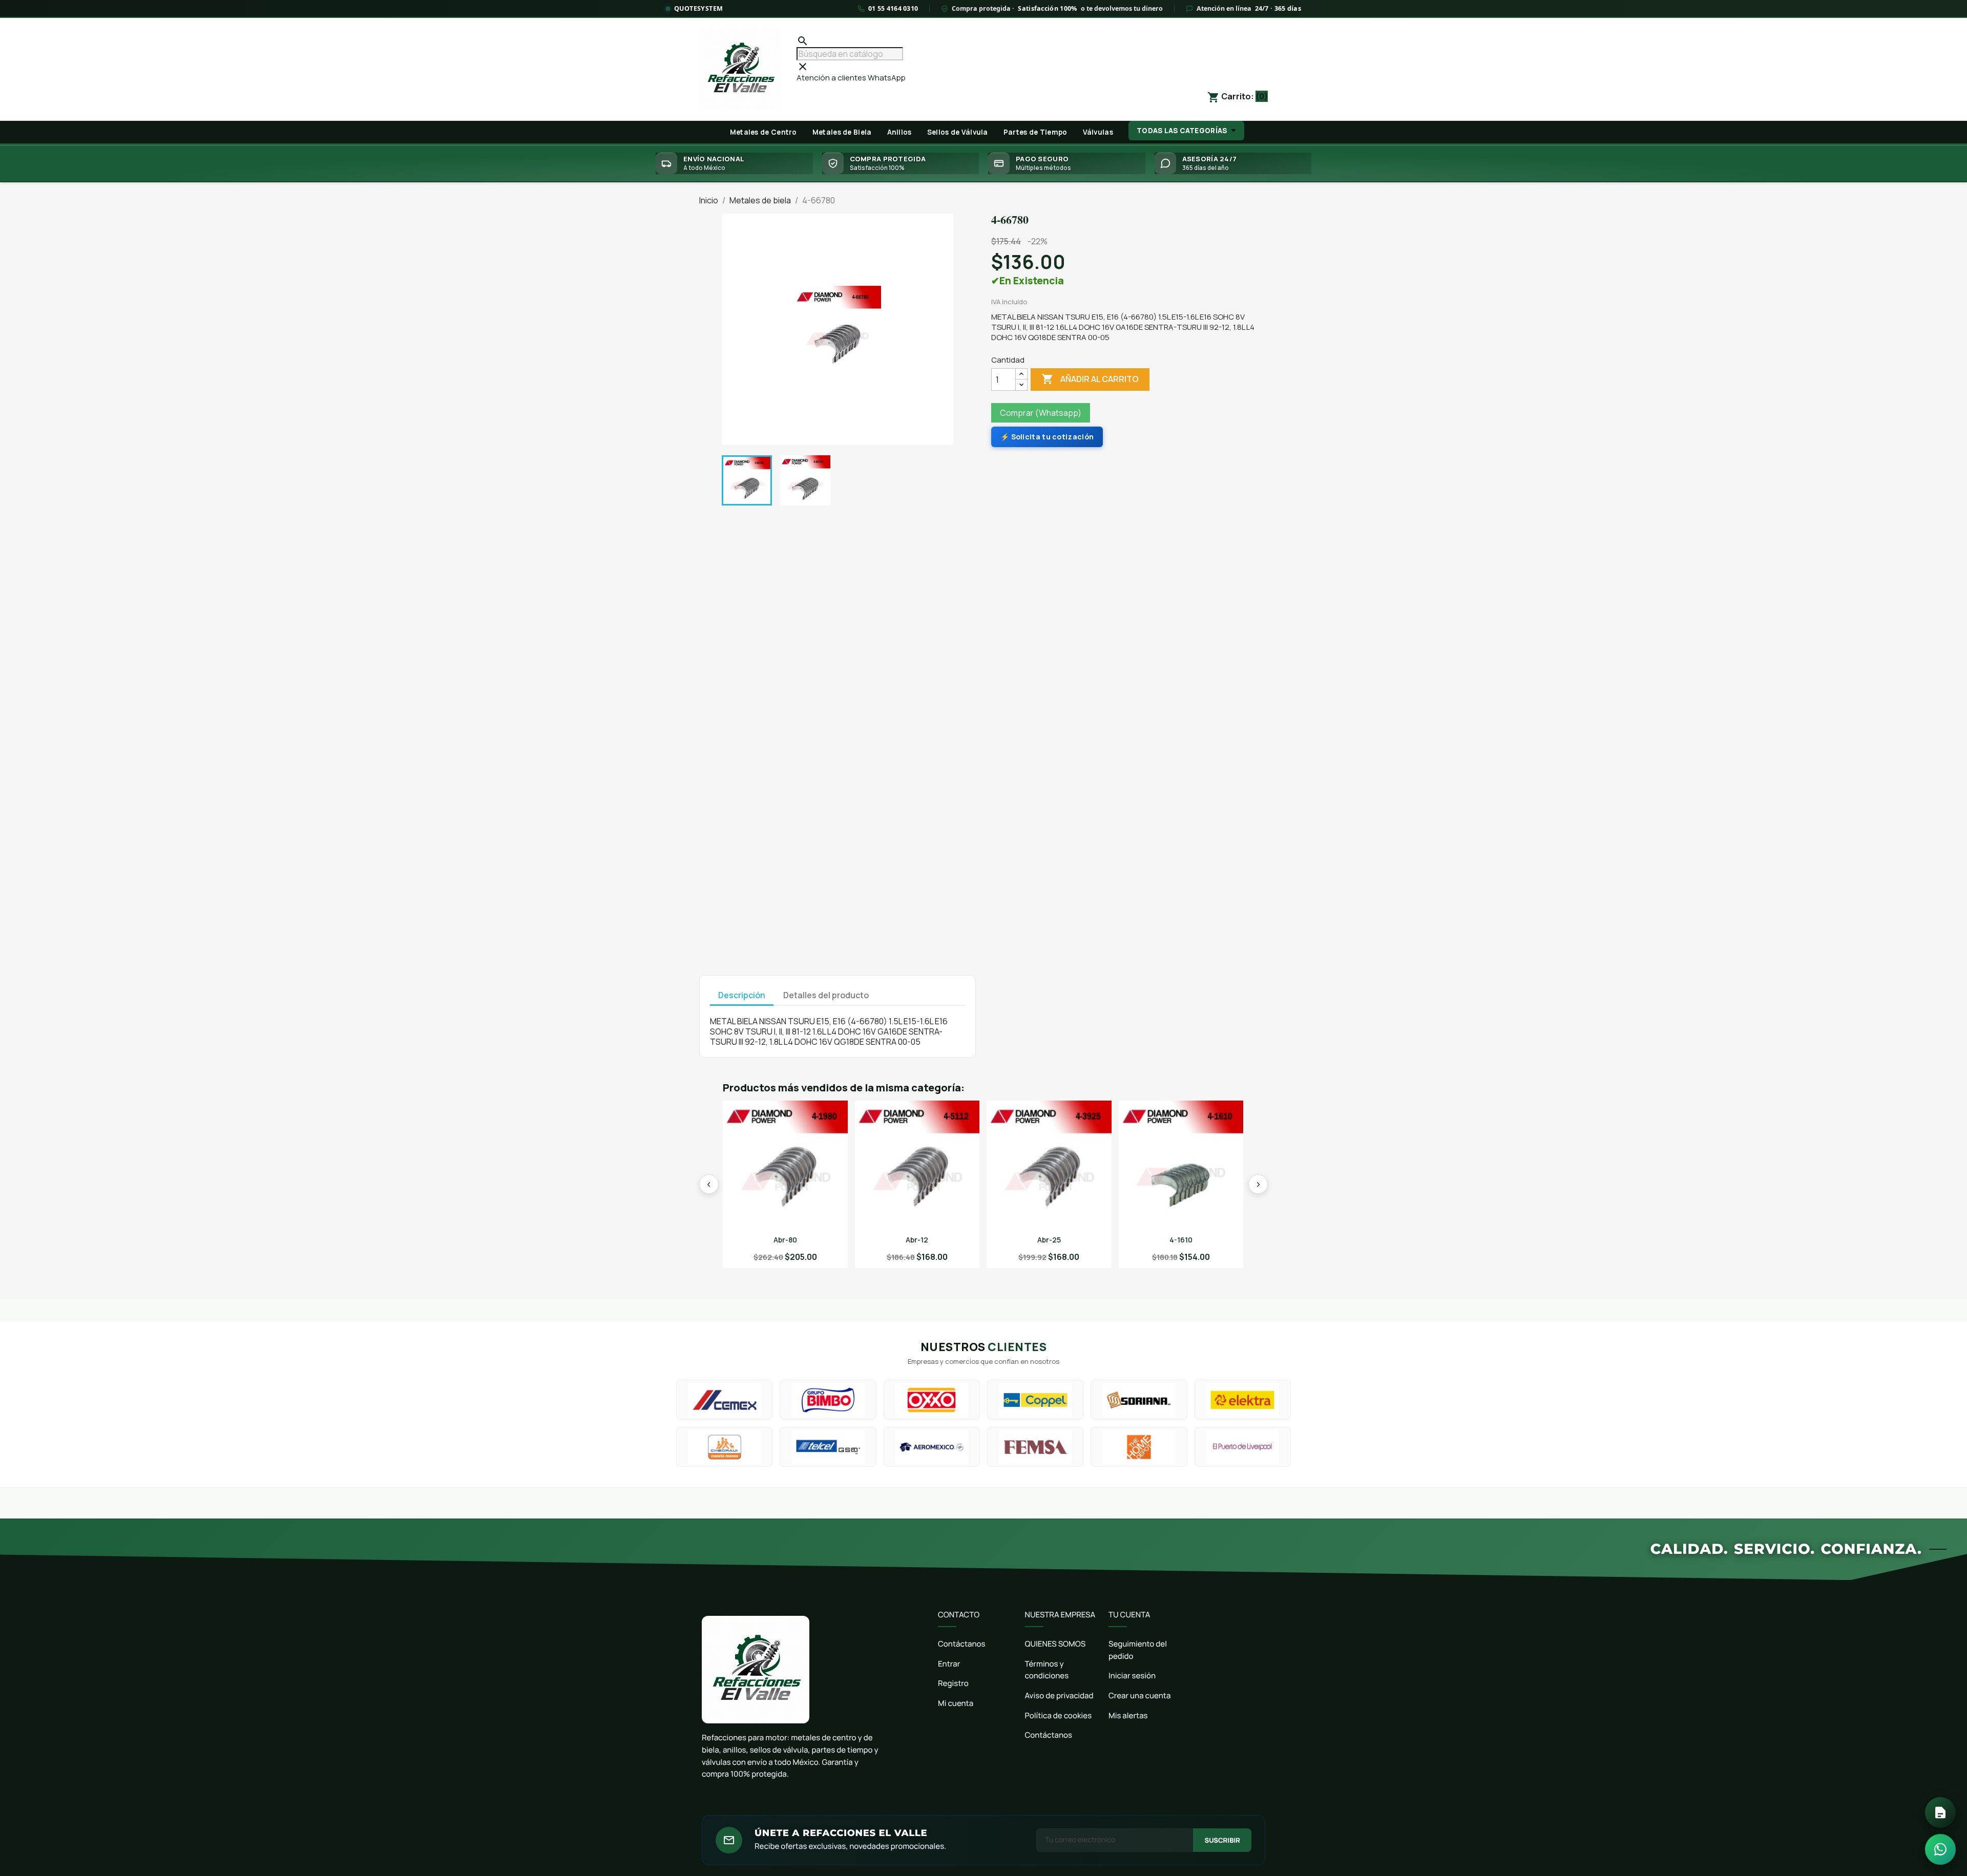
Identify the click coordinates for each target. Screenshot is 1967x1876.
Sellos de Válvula (958, 132)
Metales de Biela (842, 132)
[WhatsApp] (1940, 1849)
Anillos (899, 132)
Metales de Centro (763, 132)
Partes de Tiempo (1035, 132)
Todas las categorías (1182, 131)
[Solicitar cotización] (1940, 1812)
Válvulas (1098, 132)
